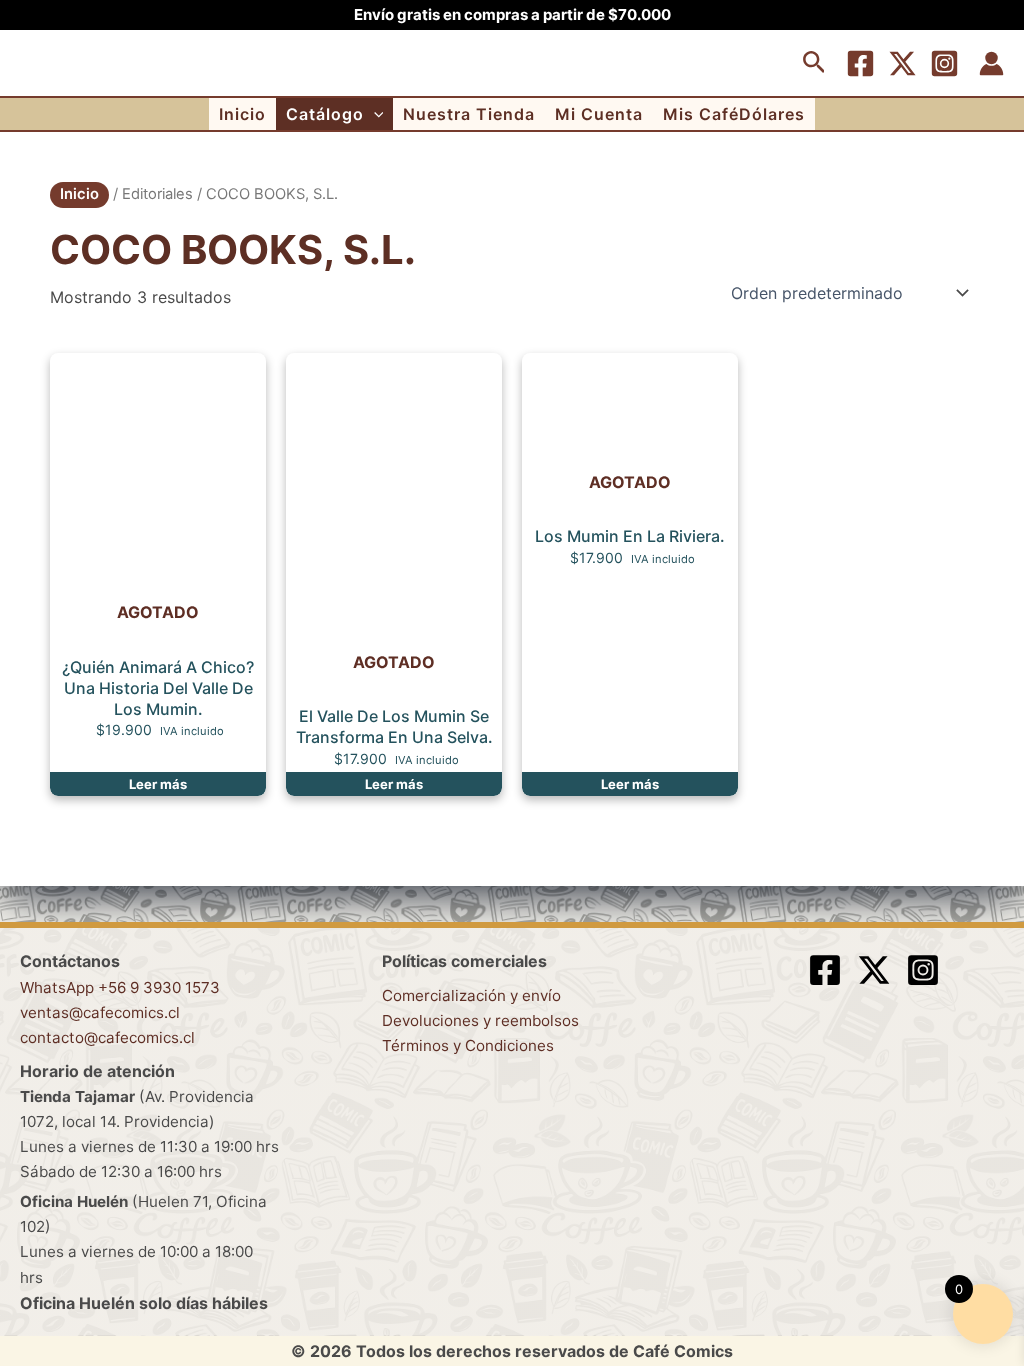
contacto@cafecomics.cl (107, 1037)
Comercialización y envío (471, 995)
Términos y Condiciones (468, 1045)
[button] (814, 63)
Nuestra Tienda (469, 114)
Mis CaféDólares (734, 114)
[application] (374, 114)
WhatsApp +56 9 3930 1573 (120, 987)
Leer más (158, 784)
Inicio (242, 114)
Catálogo (325, 114)
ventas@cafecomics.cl (100, 1012)
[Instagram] (944, 63)
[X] (902, 63)
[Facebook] (860, 63)
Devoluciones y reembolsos (480, 1020)
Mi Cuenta (599, 114)
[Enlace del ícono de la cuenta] (991, 63)
